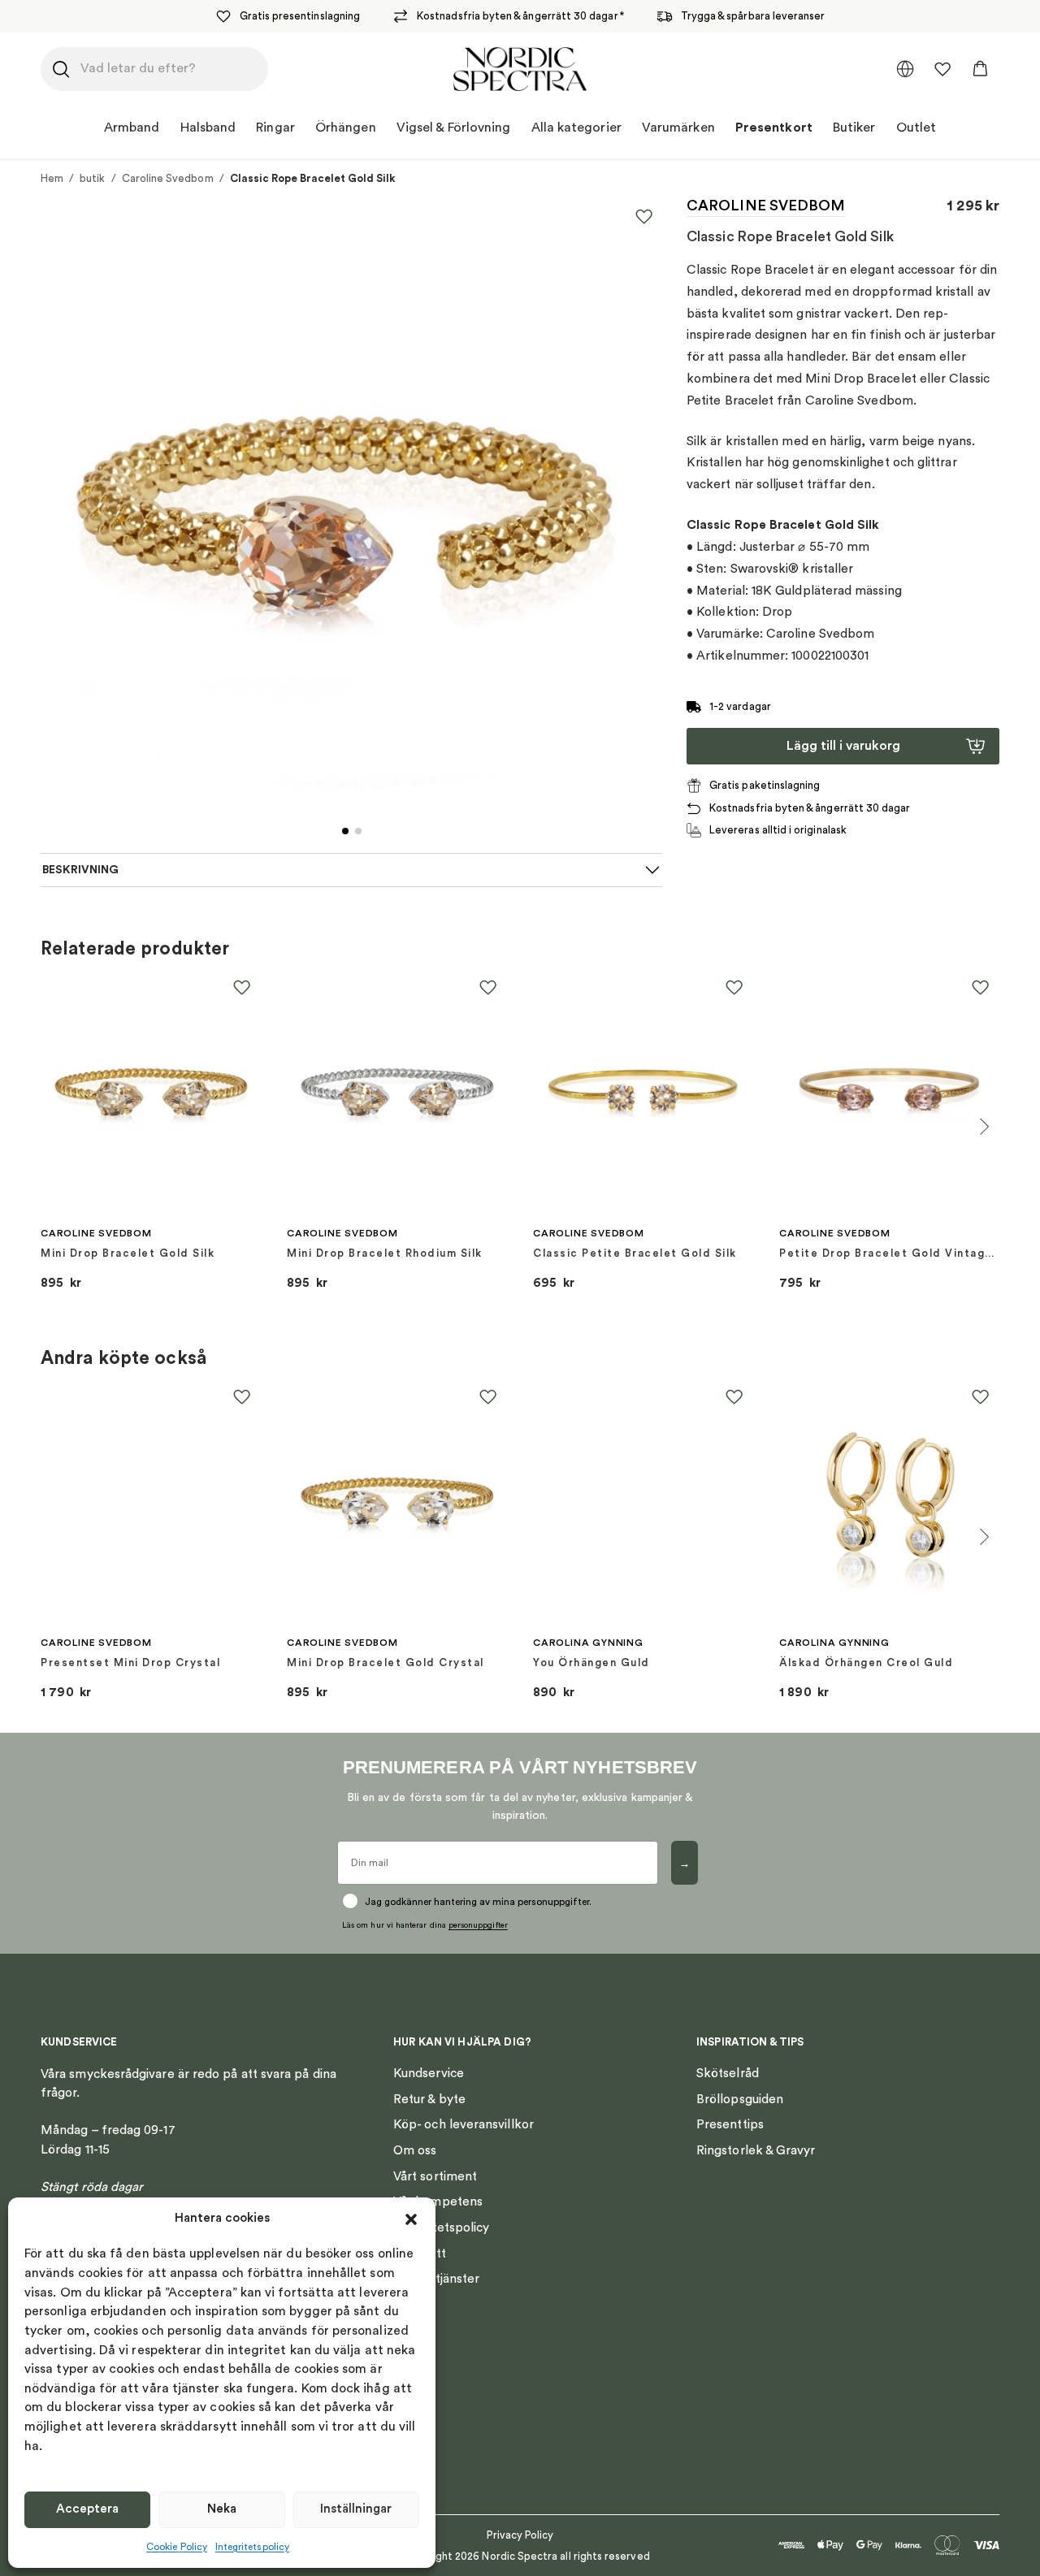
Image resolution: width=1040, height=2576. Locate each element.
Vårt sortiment (435, 2176)
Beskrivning (80, 870)
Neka (222, 2509)
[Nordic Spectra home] (520, 69)
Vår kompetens (438, 2202)
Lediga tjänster (436, 2279)
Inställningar (356, 2509)
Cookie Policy (177, 2547)
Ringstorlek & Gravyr (756, 2150)
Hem (52, 178)
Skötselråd (728, 2073)
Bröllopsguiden (740, 2099)
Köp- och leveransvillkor (464, 2124)
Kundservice (429, 2073)
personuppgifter (478, 1925)
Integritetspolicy (252, 2547)
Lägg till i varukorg (843, 746)
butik (92, 178)
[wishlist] (942, 69)
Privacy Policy (520, 2535)
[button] (411, 2219)
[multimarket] (905, 69)
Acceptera (87, 2509)
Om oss (415, 2150)
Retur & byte (429, 2099)
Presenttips (730, 2124)
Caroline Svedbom (168, 178)
